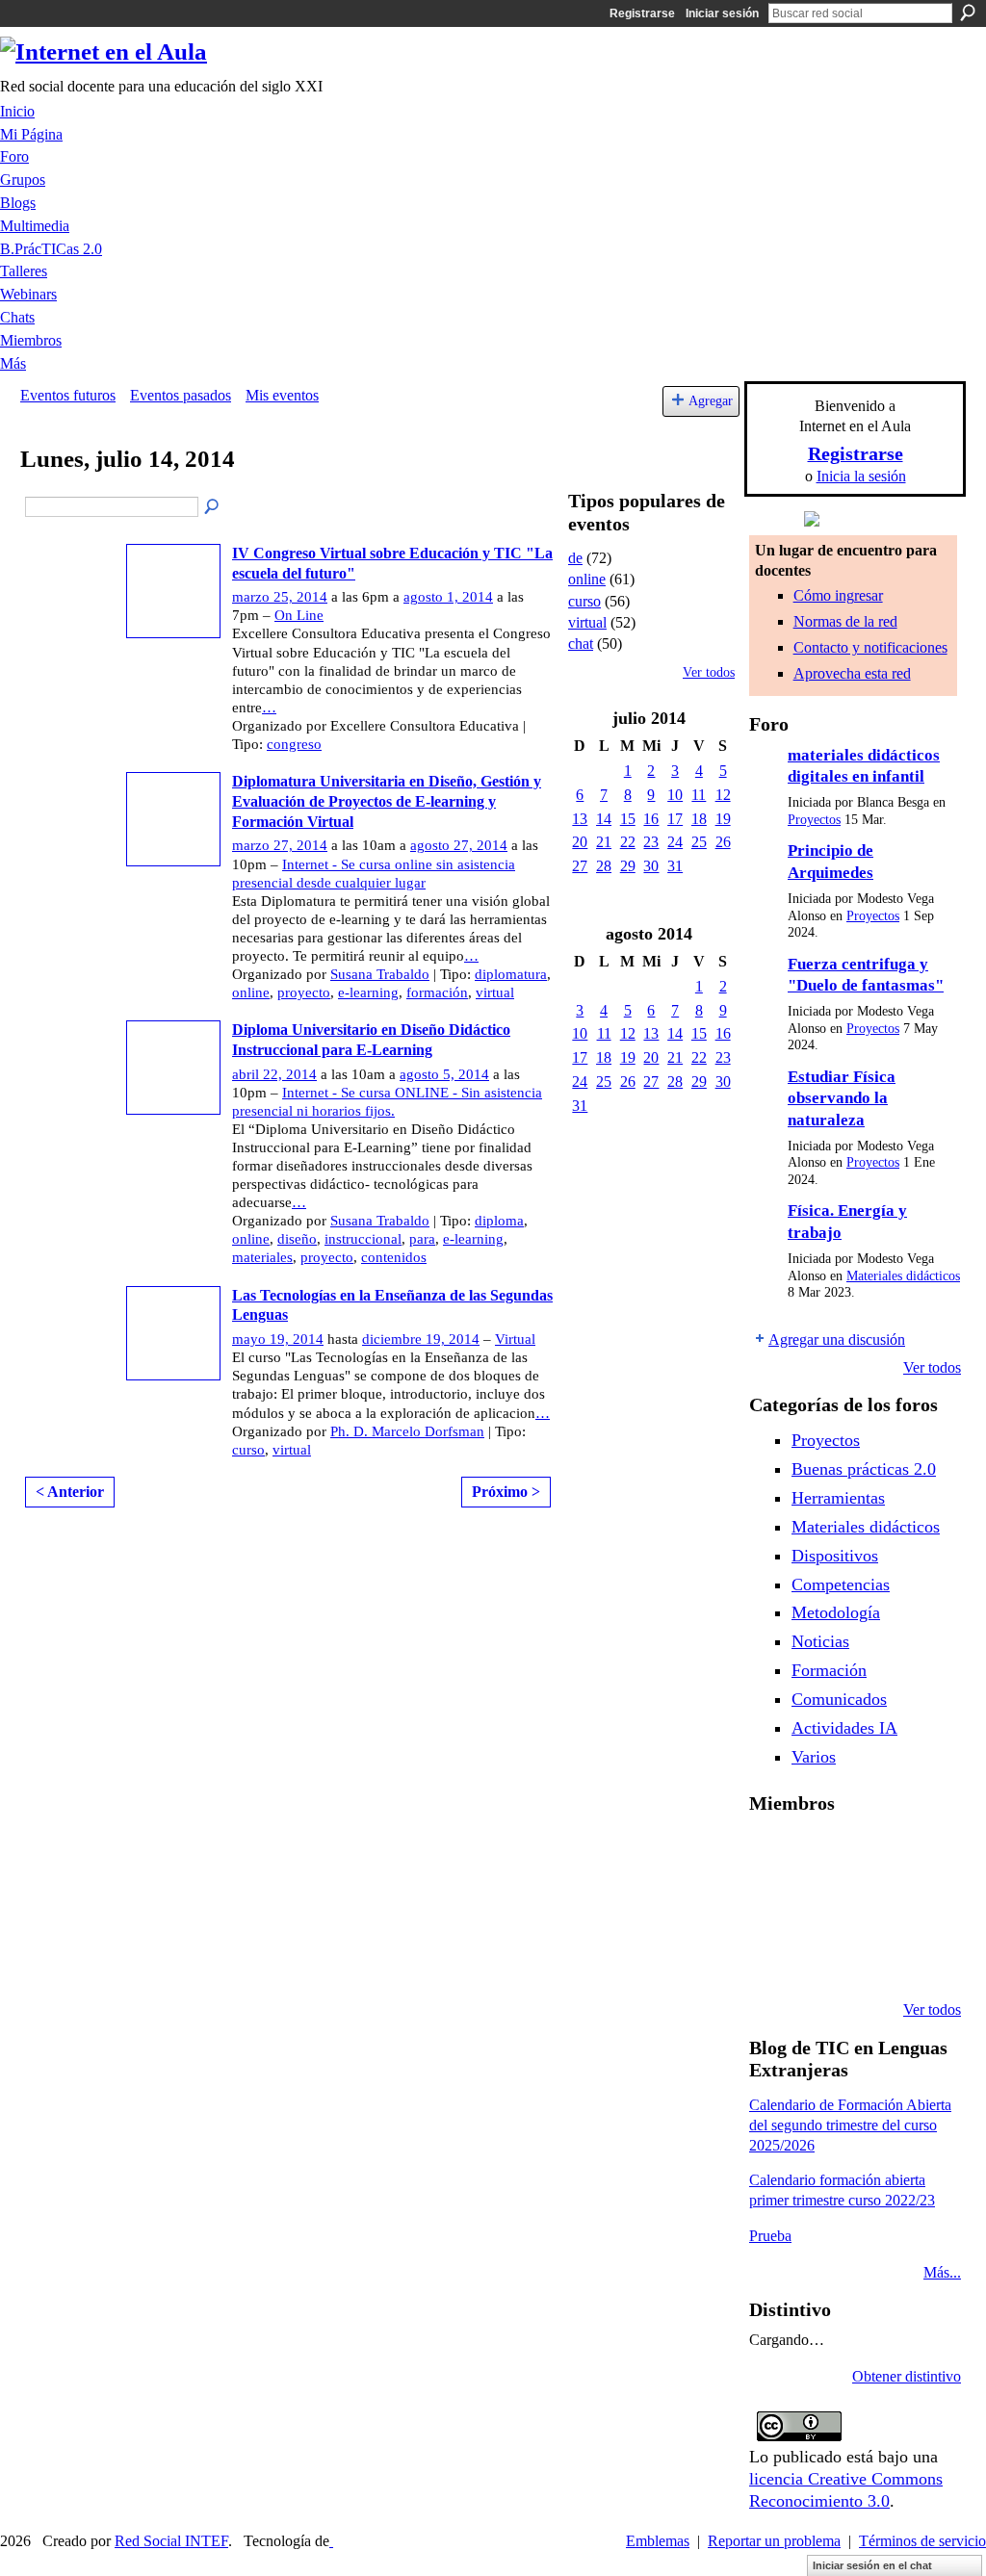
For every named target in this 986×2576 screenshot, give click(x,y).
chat (581, 644)
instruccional (363, 1239)
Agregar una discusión (837, 1340)
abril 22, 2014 (274, 1074)
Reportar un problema (774, 2541)
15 (628, 819)
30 (651, 866)
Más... (942, 2272)
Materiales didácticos (903, 1276)
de (575, 558)
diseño (297, 1239)
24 (675, 842)
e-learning (368, 992)
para (422, 1239)
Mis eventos (282, 395)
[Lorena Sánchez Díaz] (772, 1906)
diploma (499, 1221)
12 (723, 795)
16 (651, 819)
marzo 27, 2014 (280, 845)
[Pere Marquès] (772, 1958)
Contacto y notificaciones (870, 647)
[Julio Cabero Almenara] (821, 1958)
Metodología (836, 1612)
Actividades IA (844, 1728)
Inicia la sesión (861, 476)
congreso (294, 744)
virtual (495, 992)
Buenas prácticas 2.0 (864, 1469)
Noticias (820, 1641)
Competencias (841, 1584)
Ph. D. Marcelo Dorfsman (407, 1431)
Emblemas (658, 2541)
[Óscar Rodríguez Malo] (870, 1854)
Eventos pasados (181, 395)
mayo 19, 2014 (278, 1339)
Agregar (711, 400)
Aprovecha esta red (852, 673)
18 (699, 819)
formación (437, 992)
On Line (299, 615)
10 (675, 795)
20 (580, 842)
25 (699, 842)
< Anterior (70, 1492)
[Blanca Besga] (870, 1906)
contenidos (394, 1257)
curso (248, 1450)
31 (675, 866)
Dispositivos (835, 1556)
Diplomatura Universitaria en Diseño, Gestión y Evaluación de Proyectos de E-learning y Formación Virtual (387, 801)
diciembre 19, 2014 (421, 1339)
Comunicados (839, 1699)
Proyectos (814, 820)
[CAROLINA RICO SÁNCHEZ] (920, 1958)
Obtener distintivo (907, 2376)
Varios (814, 1757)
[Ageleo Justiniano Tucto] (772, 1854)
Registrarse (642, 13)
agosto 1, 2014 (448, 597)
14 (604, 819)
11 (699, 795)
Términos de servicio (922, 2541)
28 (604, 866)
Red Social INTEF (171, 2541)
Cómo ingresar (838, 595)
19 (723, 819)
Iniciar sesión (722, 13)
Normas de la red (845, 621)
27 (580, 866)
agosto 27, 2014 (459, 845)
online (251, 992)
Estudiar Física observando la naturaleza (842, 1098)
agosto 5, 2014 (444, 1074)
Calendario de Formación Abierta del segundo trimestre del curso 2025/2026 (850, 2125)
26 (723, 842)
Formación (829, 1670)
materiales (262, 1257)
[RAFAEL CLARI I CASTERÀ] (821, 1854)
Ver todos (709, 672)
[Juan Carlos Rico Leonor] (821, 1906)
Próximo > (506, 1492)
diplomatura (511, 974)
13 (580, 819)
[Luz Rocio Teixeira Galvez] (920, 1906)
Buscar (968, 13)
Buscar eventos (213, 507)
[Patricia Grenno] (870, 1958)
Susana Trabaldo (380, 974)
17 (675, 819)
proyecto (304, 992)
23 (651, 842)
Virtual (515, 1339)
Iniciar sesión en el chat (872, 2565)
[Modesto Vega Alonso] (920, 1854)
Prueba (770, 2236)
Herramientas (838, 1498)
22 (628, 842)
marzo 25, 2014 (280, 597)
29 (628, 866)
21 (604, 842)
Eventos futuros (68, 395)
